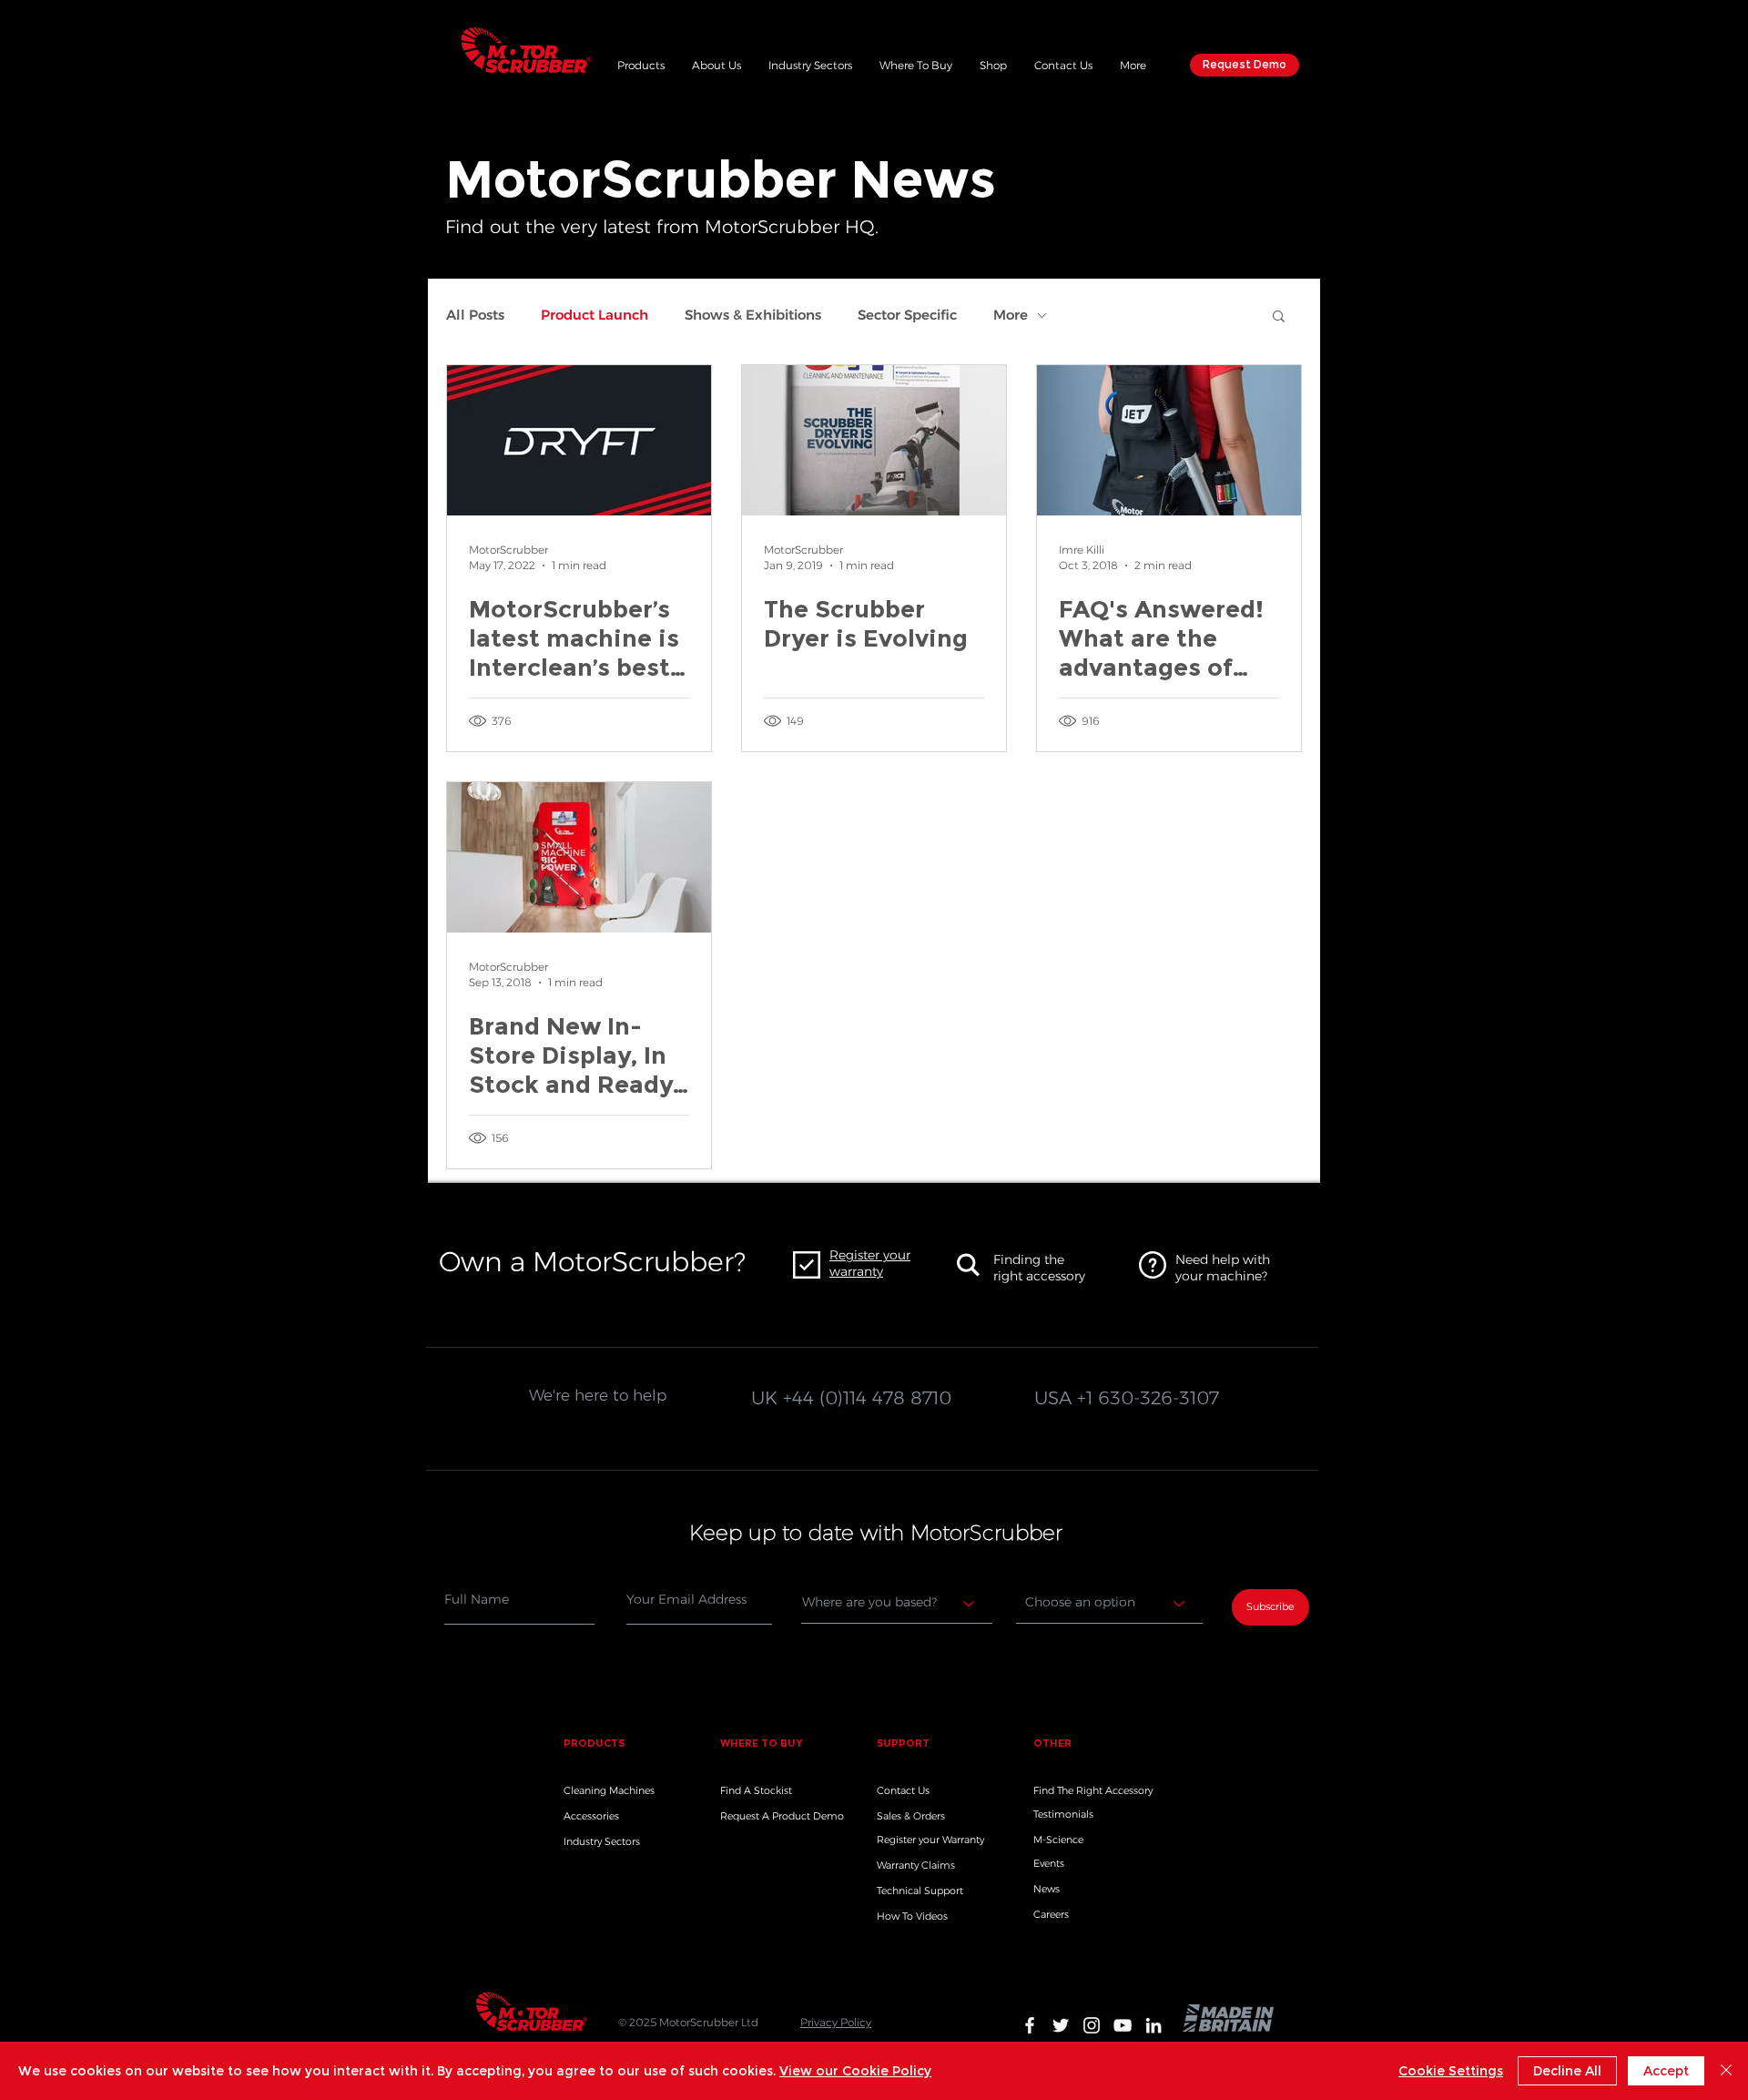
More (1011, 315)
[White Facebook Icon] (1030, 2025)
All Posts (475, 315)
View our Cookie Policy (855, 2071)
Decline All (1567, 2071)
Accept (1666, 2071)
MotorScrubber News (721, 179)
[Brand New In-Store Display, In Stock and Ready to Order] (579, 857)
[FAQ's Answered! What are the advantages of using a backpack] (1169, 440)
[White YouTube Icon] (1123, 2025)
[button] (641, 63)
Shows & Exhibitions (753, 315)
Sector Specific (907, 315)
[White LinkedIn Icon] (1153, 2025)
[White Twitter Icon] (1061, 2025)
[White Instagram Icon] (1092, 2025)
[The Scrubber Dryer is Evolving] (874, 440)
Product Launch (595, 315)
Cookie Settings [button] (1451, 2071)
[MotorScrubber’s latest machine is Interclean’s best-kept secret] (579, 440)
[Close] (1726, 2071)
